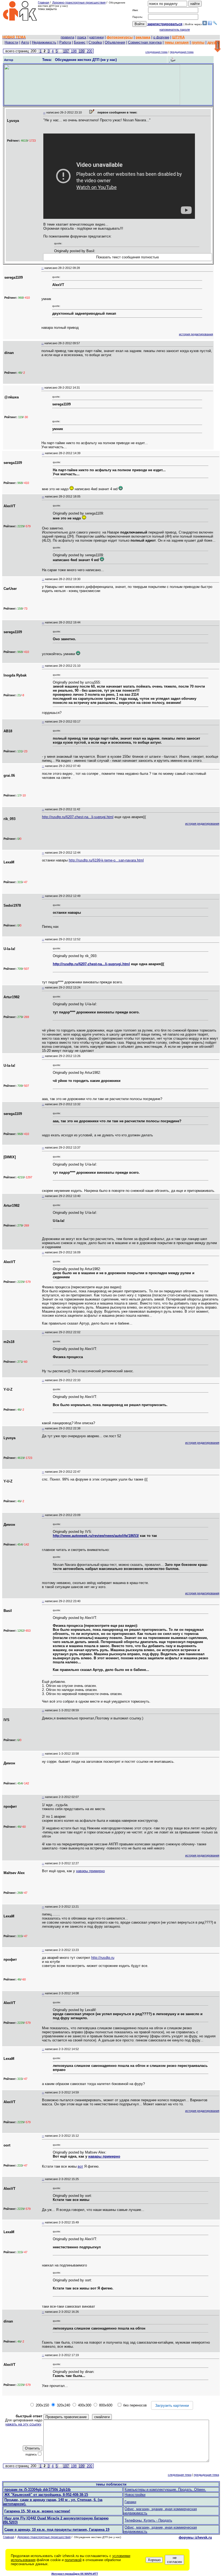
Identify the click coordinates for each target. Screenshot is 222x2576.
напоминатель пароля (175, 30)
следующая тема (156, 52)
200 (89, 51)
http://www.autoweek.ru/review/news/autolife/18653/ (96, 1536)
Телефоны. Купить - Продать (148, 2520)
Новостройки (135, 2495)
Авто (25, 42)
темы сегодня (177, 42)
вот (80, 2166)
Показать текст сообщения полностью (128, 257)
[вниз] (218, 47)
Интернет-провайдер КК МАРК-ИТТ (75, 2574)
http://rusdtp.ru (103, 1958)
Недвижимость (44, 42)
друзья (213, 42)
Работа (65, 42)
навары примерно (90, 1871)
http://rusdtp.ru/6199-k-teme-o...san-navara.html (106, 860)
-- (44, 112)
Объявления (115, 42)
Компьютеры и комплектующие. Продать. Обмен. (165, 2489)
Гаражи (130, 2502)
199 (82, 51)
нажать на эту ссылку (23, 2424)
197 (66, 51)
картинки (97, 37)
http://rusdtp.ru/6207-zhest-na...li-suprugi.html (78, 817)
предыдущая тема (182, 52)
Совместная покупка (145, 42)
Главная (43, 2)
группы (198, 42)
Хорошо (154, 2560)
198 (74, 51)
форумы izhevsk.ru (195, 2537)
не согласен (174, 2560)
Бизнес (80, 42)
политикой (73, 2560)
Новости (11, 42)
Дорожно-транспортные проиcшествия (79, 2)
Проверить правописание (66, 2417)
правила (67, 37)
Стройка (95, 42)
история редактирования (196, 334)
